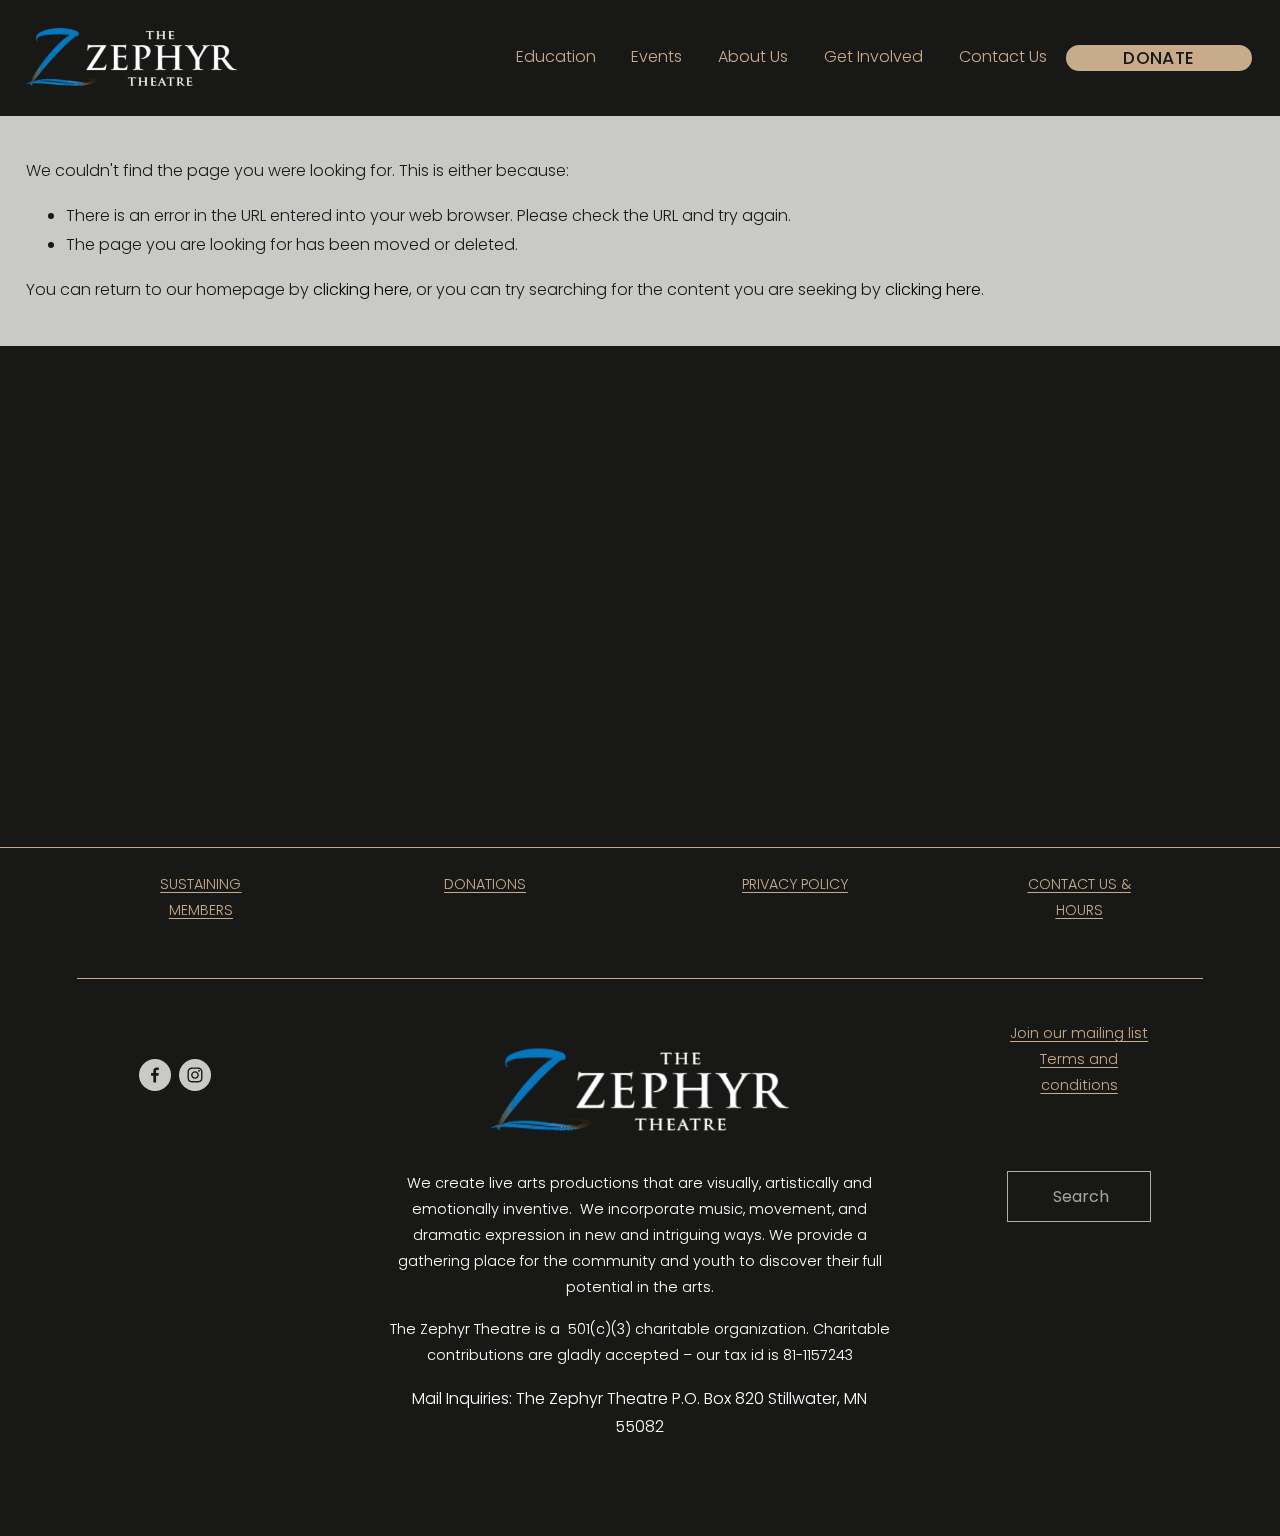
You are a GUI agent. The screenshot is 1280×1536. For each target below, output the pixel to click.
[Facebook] (155, 1075)
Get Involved (873, 56)
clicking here (361, 289)
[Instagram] (195, 1075)
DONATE (1158, 58)
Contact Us (1003, 56)
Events (656, 56)
